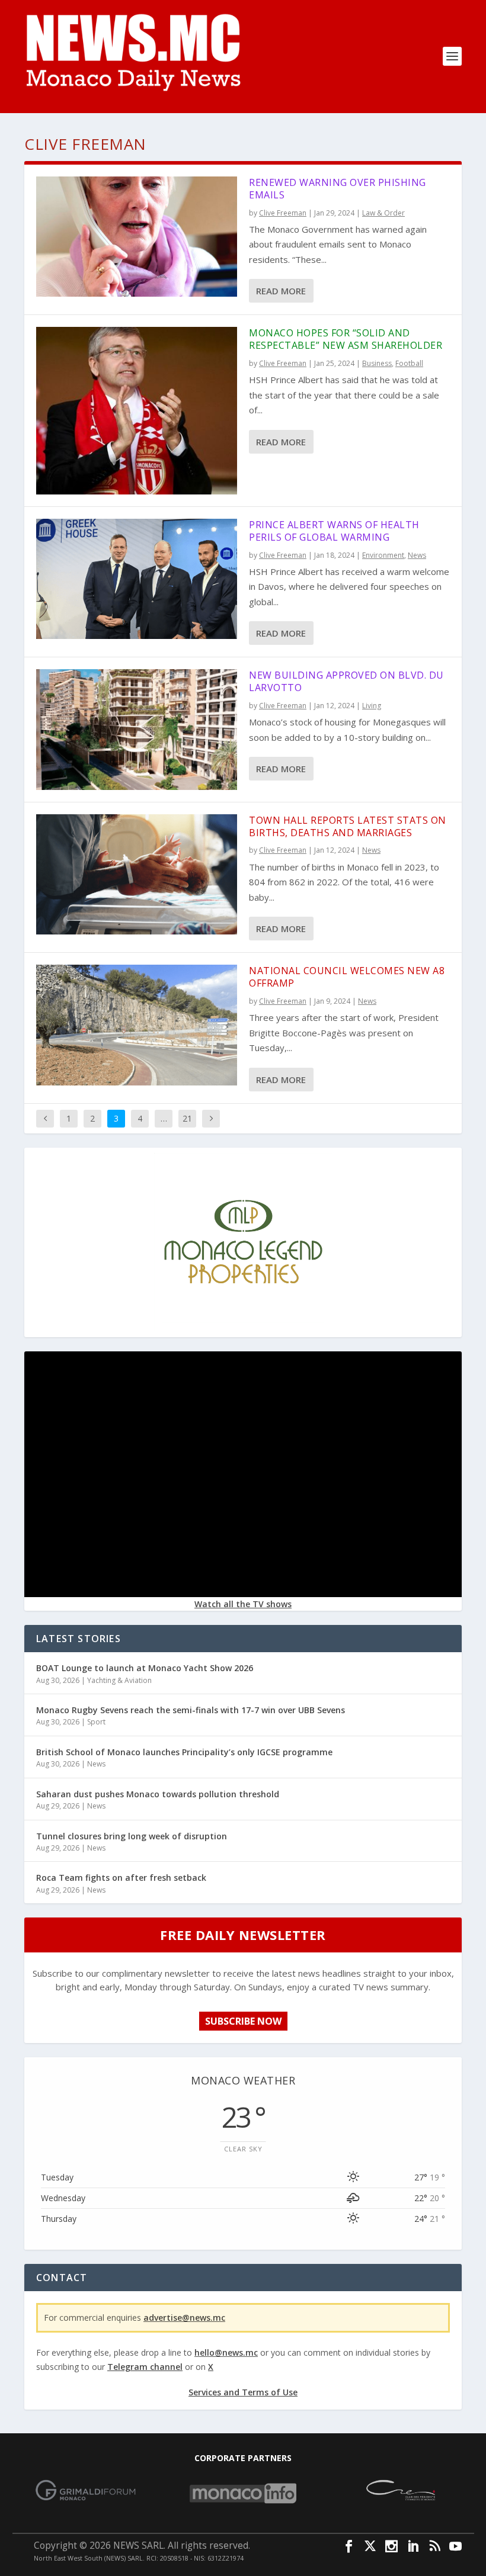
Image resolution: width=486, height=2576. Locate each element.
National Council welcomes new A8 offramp (347, 977)
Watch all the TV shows (243, 1604)
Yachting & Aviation (119, 1680)
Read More (281, 291)
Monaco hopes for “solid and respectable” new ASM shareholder (346, 339)
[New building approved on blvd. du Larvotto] (137, 729)
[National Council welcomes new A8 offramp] (137, 1025)
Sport (96, 1722)
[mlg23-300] (243, 1327)
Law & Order (383, 213)
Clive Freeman (283, 213)
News (417, 555)
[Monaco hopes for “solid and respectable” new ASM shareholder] (137, 411)
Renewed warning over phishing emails (338, 189)
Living (372, 706)
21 (187, 1118)
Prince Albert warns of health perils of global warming (334, 531)
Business (377, 363)
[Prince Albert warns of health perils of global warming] (137, 579)
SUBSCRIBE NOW (243, 2021)
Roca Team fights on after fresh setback (121, 1878)
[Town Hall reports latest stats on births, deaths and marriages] (137, 874)
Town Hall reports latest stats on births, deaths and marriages (348, 826)
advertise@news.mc (184, 2318)
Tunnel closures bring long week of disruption (132, 1836)
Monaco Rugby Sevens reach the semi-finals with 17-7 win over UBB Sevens (191, 1710)
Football (409, 363)
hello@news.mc (226, 2352)
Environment (383, 555)
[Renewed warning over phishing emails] (137, 237)
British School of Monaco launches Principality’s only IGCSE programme (184, 1752)
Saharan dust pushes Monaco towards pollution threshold (158, 1794)
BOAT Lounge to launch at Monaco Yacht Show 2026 (145, 1668)
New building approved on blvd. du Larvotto (346, 681)
